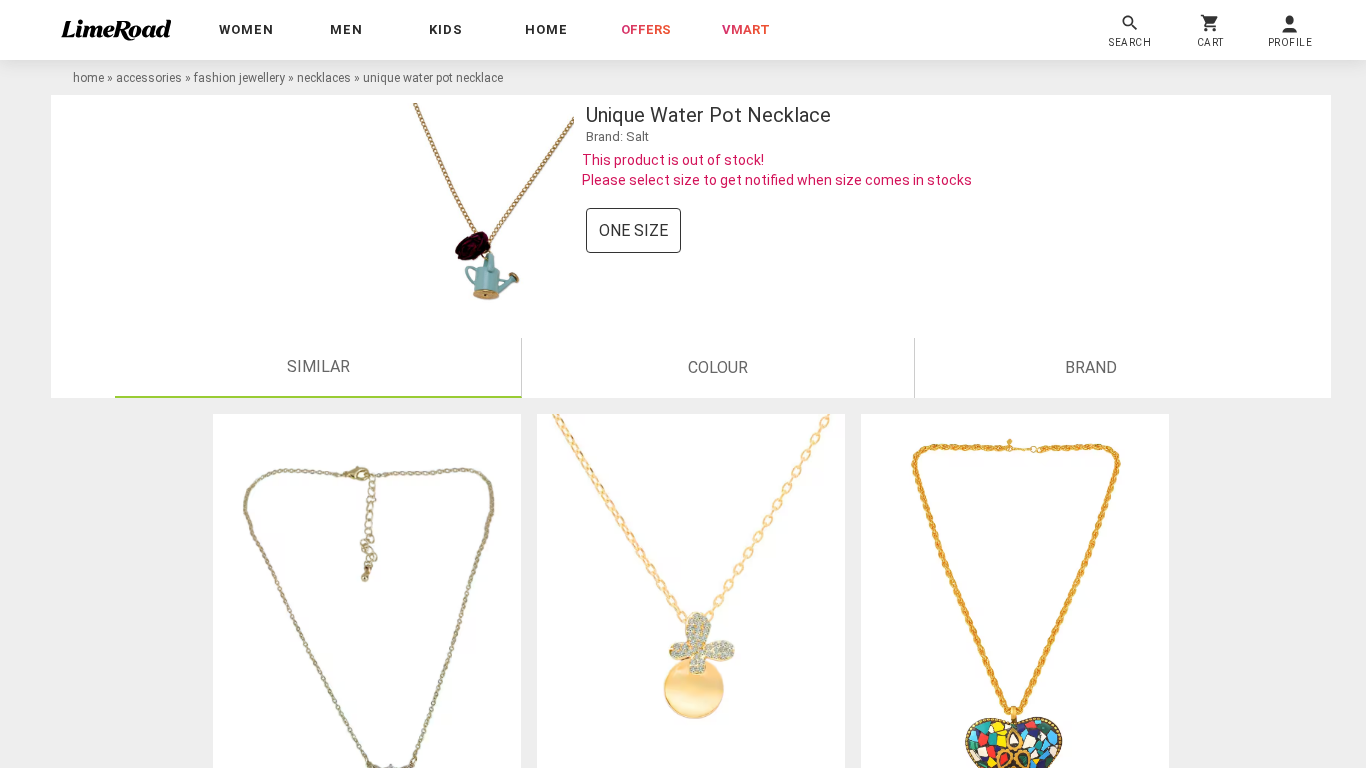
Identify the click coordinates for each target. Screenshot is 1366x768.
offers (646, 29)
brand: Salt (617, 136)
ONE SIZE (633, 230)
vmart (746, 29)
